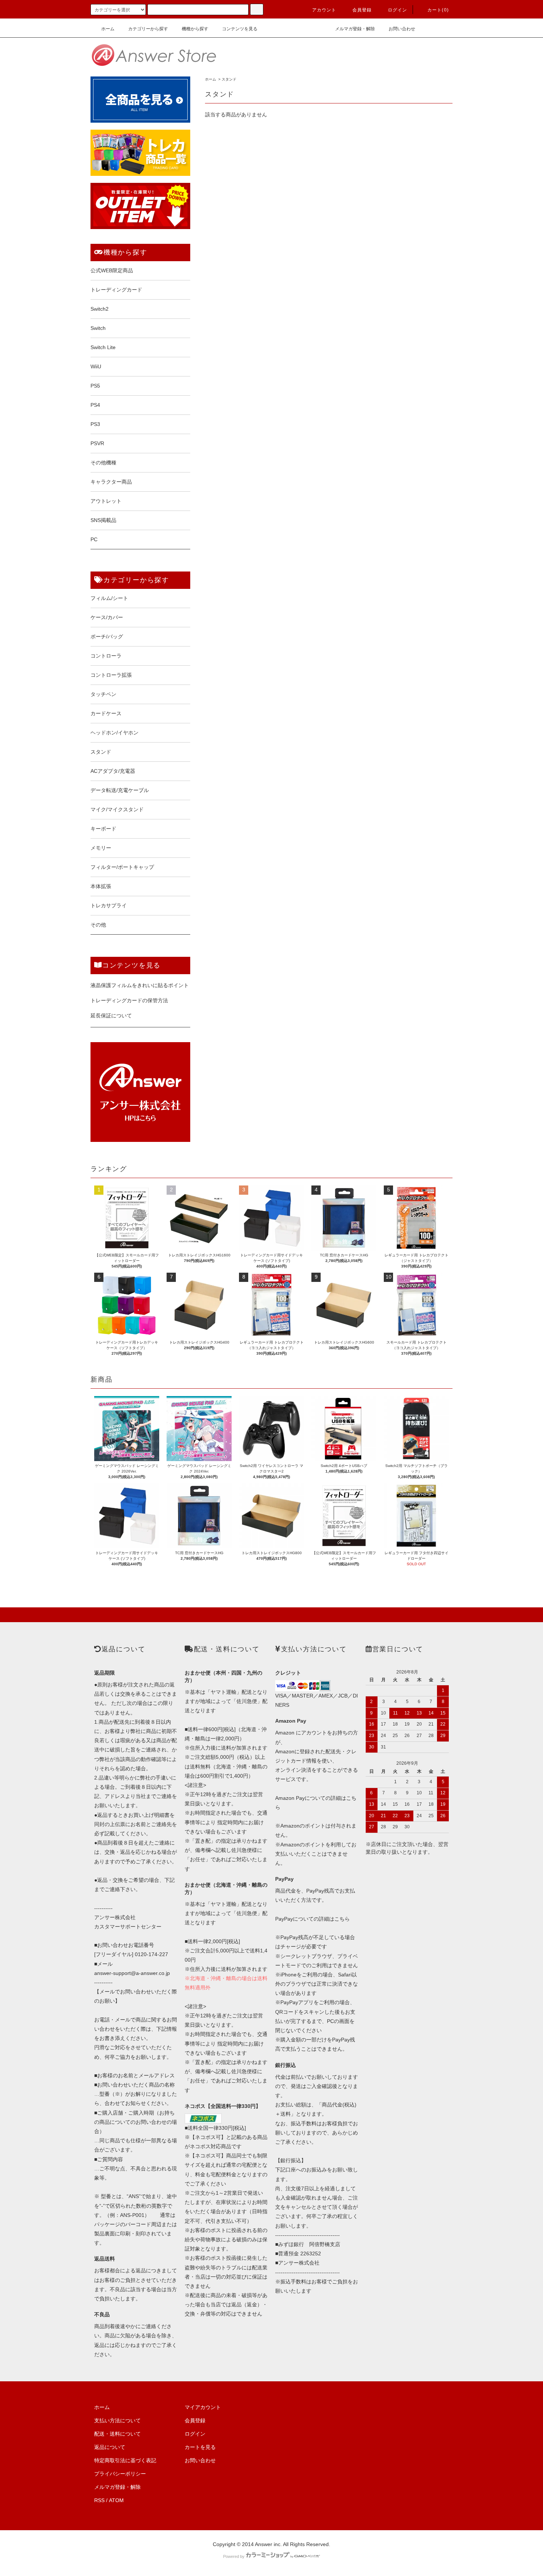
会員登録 (362, 10)
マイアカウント (203, 2407)
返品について (110, 2447)
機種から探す (195, 29)
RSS (99, 2500)
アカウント (324, 10)
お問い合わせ (402, 29)
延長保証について (111, 1016)
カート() (438, 10)
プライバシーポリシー (120, 2474)
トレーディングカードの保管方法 (129, 1000)
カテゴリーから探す (148, 29)
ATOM (116, 2500)
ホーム (108, 29)
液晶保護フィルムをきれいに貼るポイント (140, 985)
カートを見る (200, 2447)
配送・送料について (117, 2434)
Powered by (234, 2556)
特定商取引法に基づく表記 (125, 2460)
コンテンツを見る (240, 29)
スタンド (229, 79)
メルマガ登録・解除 (355, 29)
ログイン (398, 10)
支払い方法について (117, 2420)
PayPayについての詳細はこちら (313, 1919)
